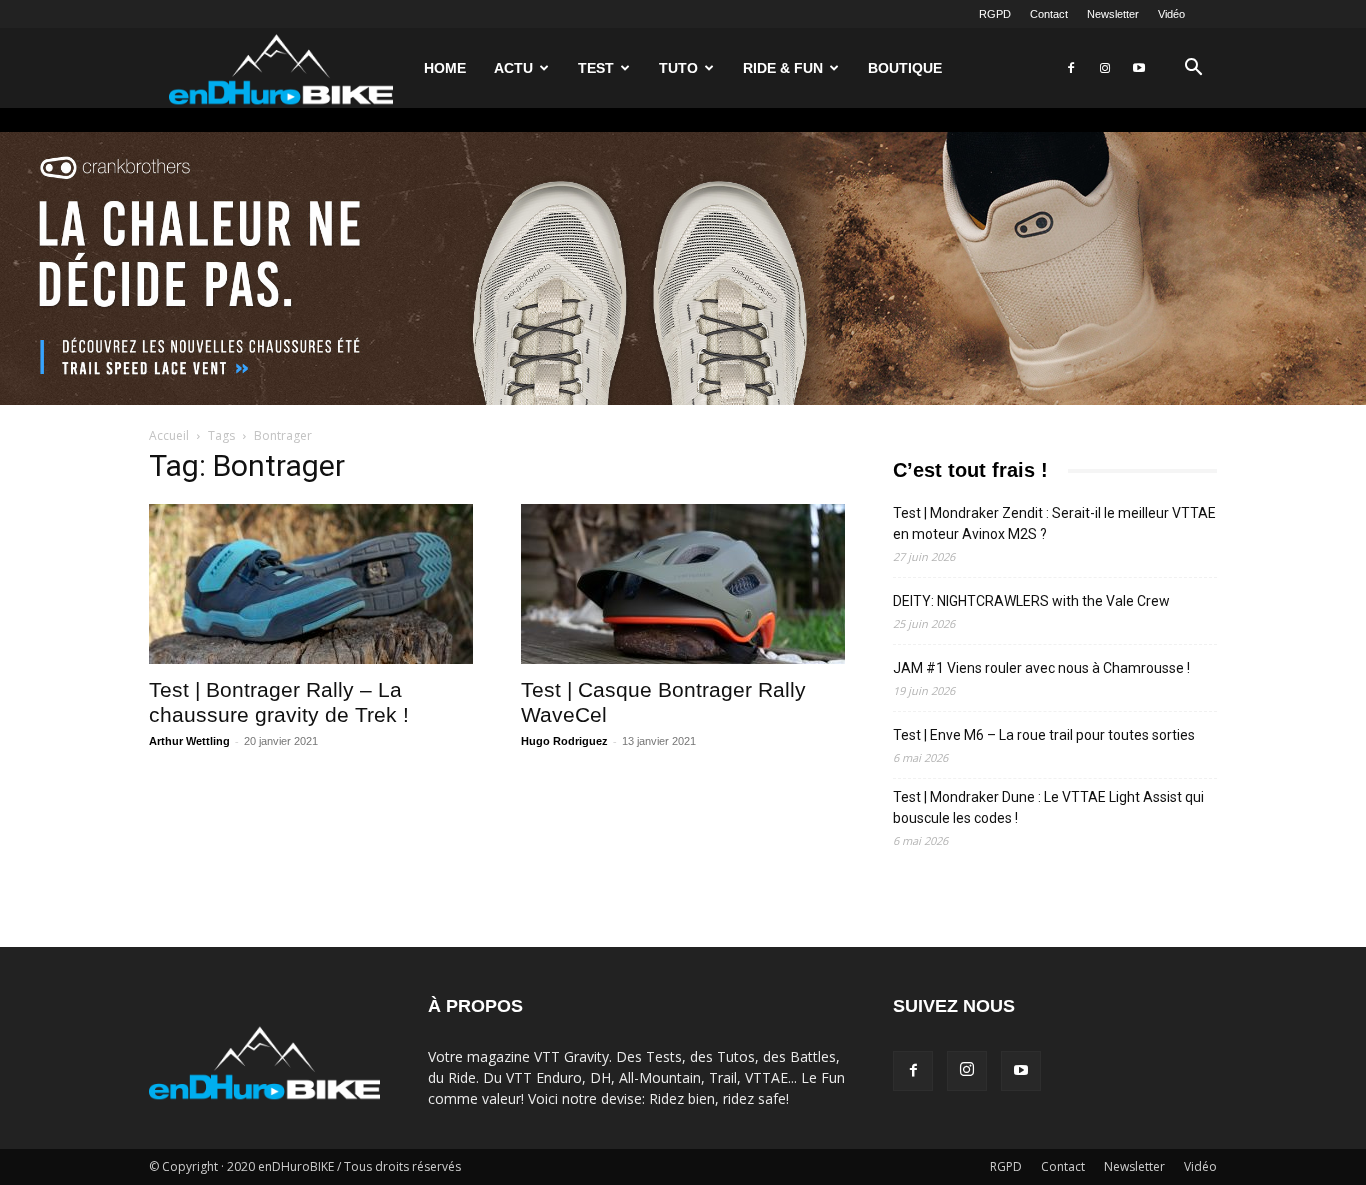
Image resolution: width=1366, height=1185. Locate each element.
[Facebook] (1071, 68)
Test (596, 68)
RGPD (995, 14)
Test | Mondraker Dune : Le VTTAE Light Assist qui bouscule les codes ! (1048, 807)
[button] (1193, 69)
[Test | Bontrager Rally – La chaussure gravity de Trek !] (311, 584)
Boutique (905, 68)
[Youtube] (1139, 68)
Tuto (678, 68)
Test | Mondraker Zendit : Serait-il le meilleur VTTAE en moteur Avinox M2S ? (1054, 523)
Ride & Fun (783, 68)
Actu (513, 68)
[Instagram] (1105, 68)
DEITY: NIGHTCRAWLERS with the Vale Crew (1031, 601)
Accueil (169, 435)
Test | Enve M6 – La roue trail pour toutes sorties (1044, 735)
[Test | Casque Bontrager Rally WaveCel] (683, 584)
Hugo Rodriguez (564, 741)
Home (445, 68)
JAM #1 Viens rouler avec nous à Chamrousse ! (1041, 668)
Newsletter (1113, 14)
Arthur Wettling (189, 741)
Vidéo (1171, 14)
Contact (1049, 14)
